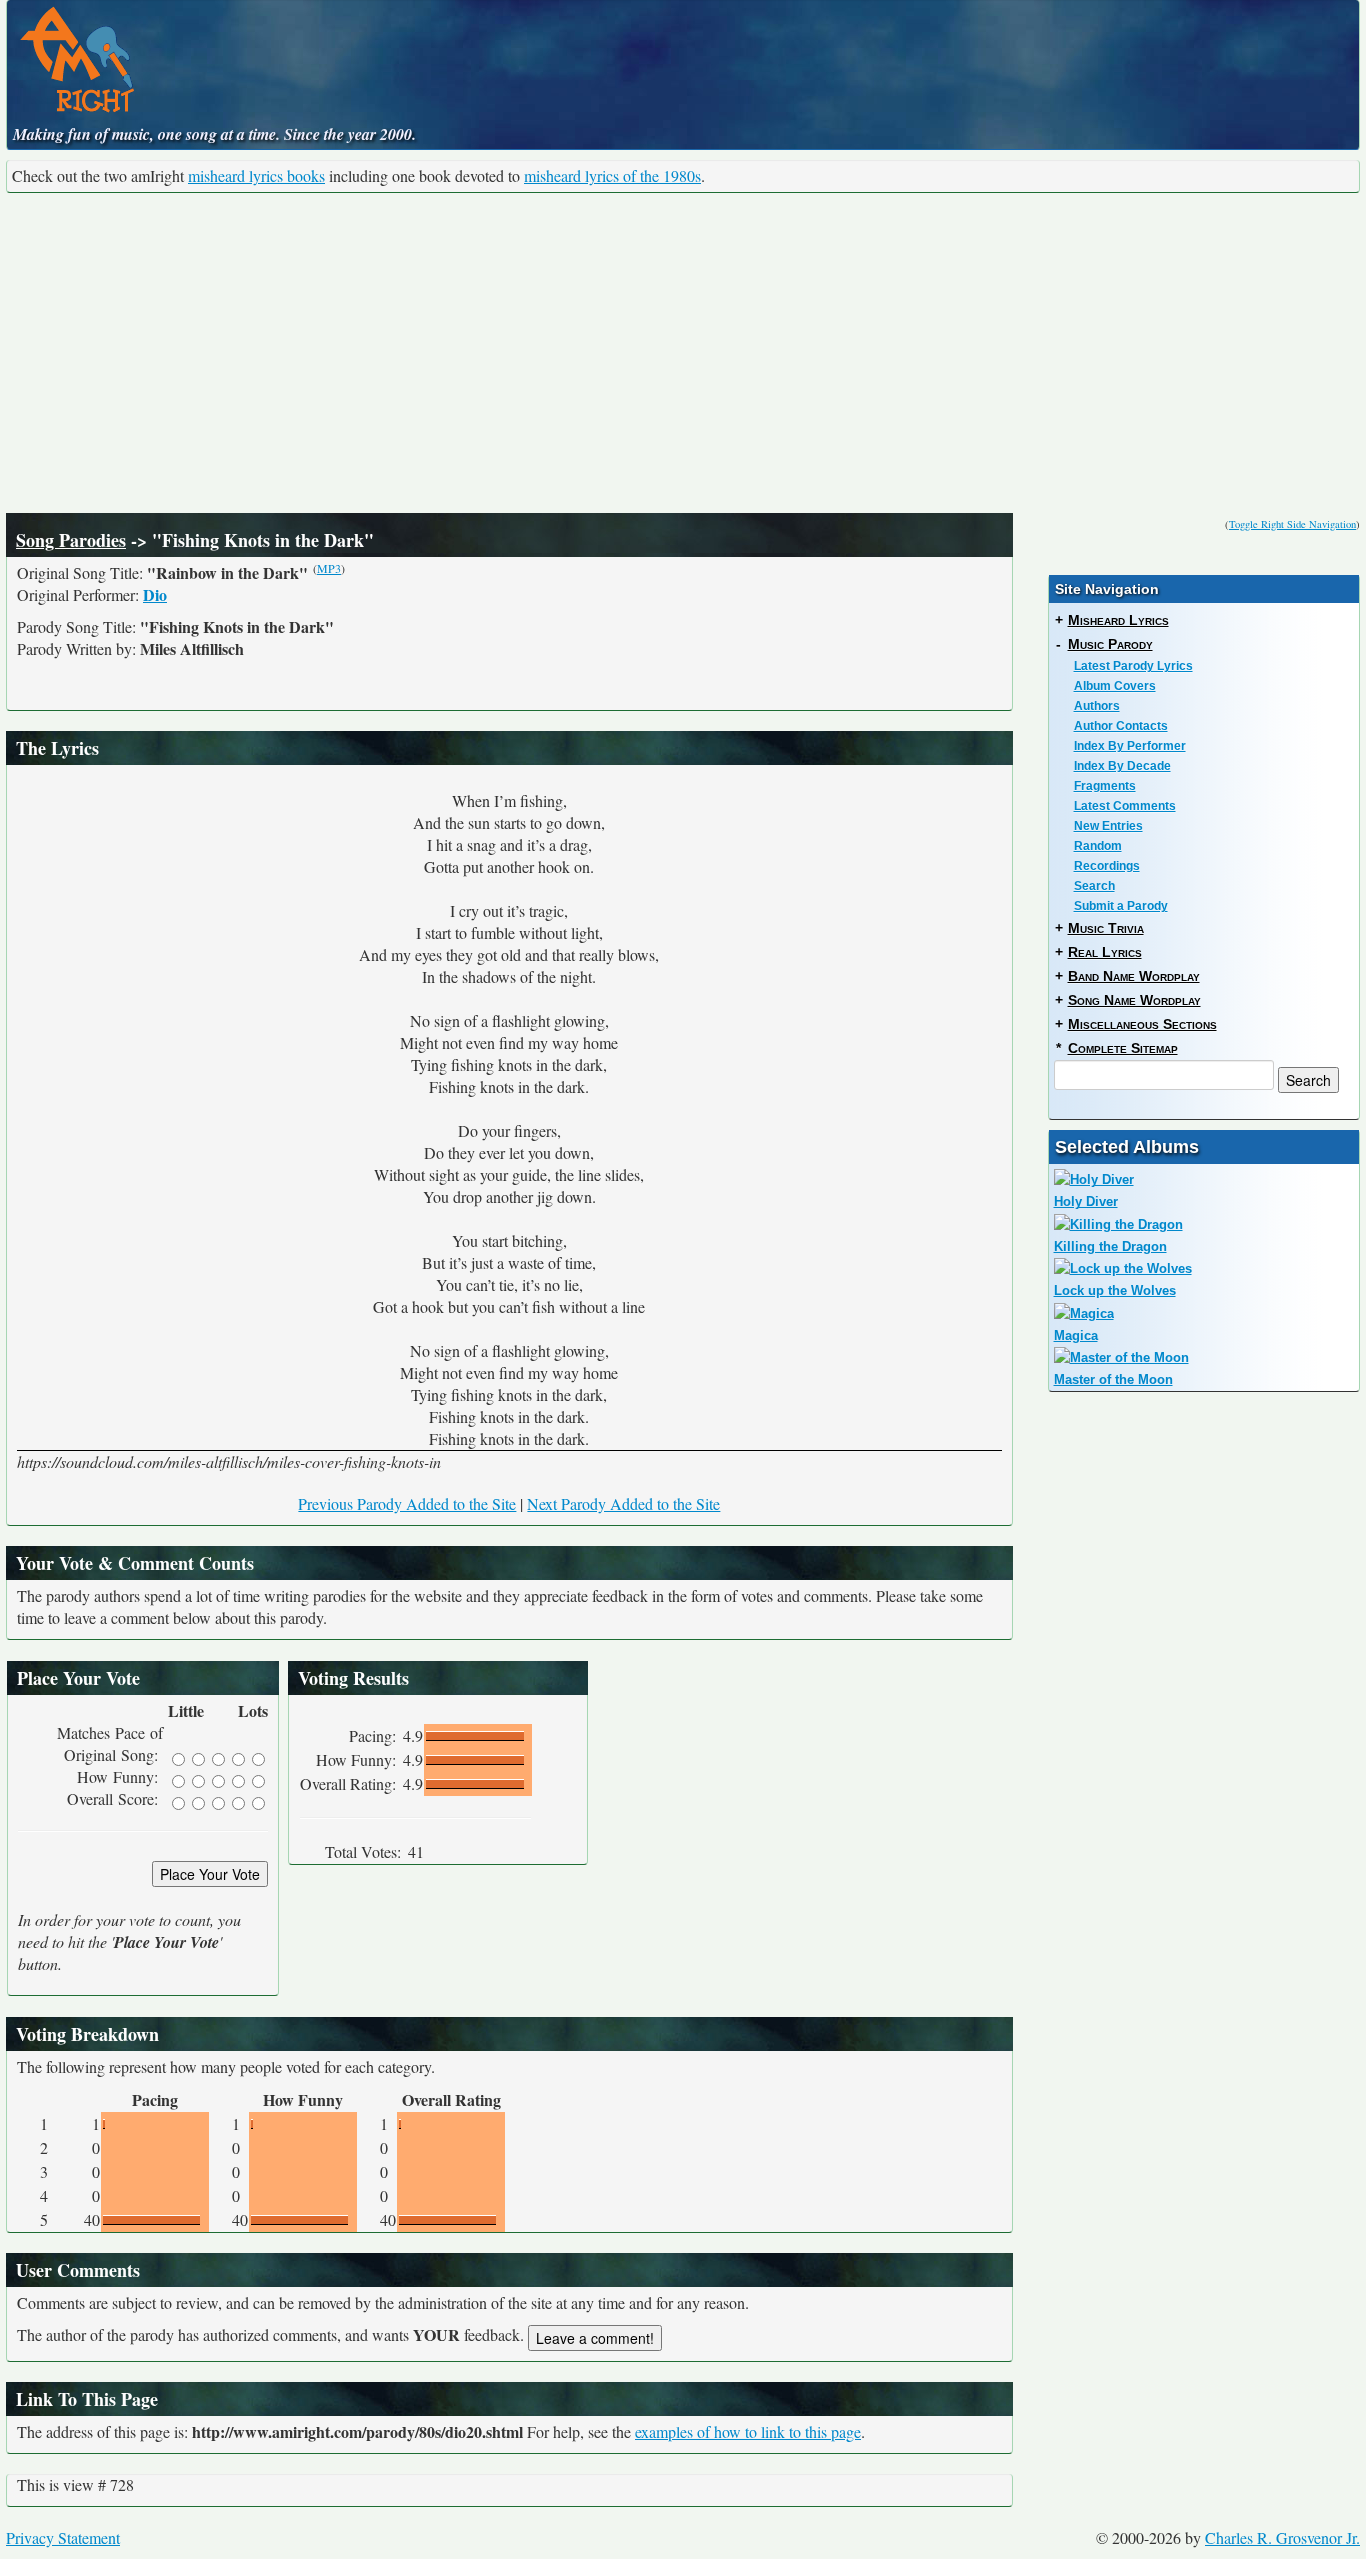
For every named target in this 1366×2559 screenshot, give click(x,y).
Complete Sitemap (1123, 1048)
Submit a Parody (1121, 906)
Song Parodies (71, 540)
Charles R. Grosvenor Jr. (1282, 2537)
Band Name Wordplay (1134, 976)
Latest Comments (1125, 806)
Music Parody (1110, 644)
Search (1094, 886)
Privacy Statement (63, 2537)
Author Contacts (1121, 726)
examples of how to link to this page (748, 2431)
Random (1098, 846)
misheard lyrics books (256, 175)
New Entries (1108, 826)
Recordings (1107, 866)
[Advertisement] (683, 353)
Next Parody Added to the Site (623, 1503)
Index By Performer (1130, 746)
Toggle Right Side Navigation (1292, 524)
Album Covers (1115, 686)
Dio (155, 594)
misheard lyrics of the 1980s (612, 175)
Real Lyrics (1105, 952)
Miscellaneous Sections (1142, 1024)
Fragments (1105, 786)
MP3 (329, 568)
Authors (1097, 706)
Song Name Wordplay (1134, 1000)
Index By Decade (1122, 766)
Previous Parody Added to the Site (407, 1503)
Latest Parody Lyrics (1133, 666)
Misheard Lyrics (1118, 620)
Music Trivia (1106, 928)
